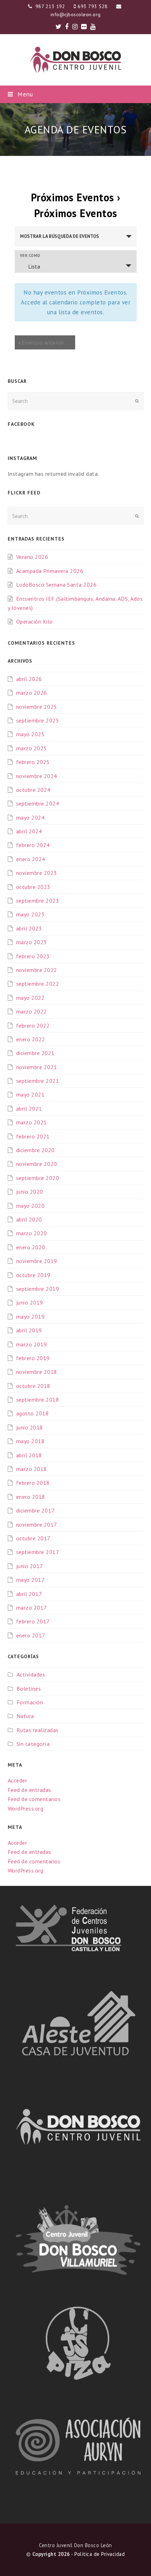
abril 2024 (29, 831)
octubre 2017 (33, 1538)
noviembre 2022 (37, 970)
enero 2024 (31, 859)
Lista (34, 266)
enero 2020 (31, 1247)
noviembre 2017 (37, 1524)
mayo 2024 (31, 817)
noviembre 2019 (37, 1261)
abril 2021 (29, 1109)
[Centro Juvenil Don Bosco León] (75, 60)
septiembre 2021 (38, 1081)
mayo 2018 (31, 1441)
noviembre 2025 (37, 707)
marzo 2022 (32, 1011)
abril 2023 (29, 928)
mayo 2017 (31, 1580)
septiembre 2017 (38, 1552)
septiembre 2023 (38, 901)
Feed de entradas (29, 1790)
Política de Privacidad (100, 2554)
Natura (25, 1716)
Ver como (30, 256)
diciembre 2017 (35, 1510)
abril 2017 (29, 1594)
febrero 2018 (33, 1483)
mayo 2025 (31, 734)
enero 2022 (31, 1039)
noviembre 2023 (37, 873)
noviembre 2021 (37, 1067)
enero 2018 (31, 1497)
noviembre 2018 (37, 1372)
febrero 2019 (33, 1358)
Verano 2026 (32, 557)
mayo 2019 (31, 1317)
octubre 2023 (33, 887)
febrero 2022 (33, 1025)
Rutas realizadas (38, 1730)
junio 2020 (30, 1192)
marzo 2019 (32, 1344)
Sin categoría (33, 1744)
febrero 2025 (33, 762)
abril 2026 (29, 679)
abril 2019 (29, 1330)
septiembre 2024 (38, 803)
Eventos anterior (41, 342)
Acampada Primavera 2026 (50, 571)
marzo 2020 (32, 1233)
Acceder (18, 1780)
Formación (30, 1702)
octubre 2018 (33, 1386)
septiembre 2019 (38, 1289)
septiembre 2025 (38, 720)
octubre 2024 (33, 790)
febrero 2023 (33, 956)
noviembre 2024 (37, 776)
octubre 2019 (33, 1275)
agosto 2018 (33, 1413)
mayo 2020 (31, 1206)
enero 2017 (31, 1635)
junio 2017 (30, 1566)
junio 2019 (30, 1302)
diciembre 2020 (35, 1150)
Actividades (31, 1674)
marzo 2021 (32, 1122)
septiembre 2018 (38, 1400)
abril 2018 (29, 1455)
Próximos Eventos (73, 197)
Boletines (29, 1688)
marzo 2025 (32, 748)
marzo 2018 (32, 1469)
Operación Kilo (35, 621)
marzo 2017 (32, 1608)
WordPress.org (26, 1808)
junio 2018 (30, 1427)
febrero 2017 (33, 1621)
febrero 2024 (33, 845)
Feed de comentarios (34, 1799)
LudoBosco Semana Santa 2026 (57, 585)
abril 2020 (29, 1219)
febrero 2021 (33, 1136)
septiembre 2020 (38, 1178)
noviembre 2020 (37, 1164)
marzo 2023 (32, 942)
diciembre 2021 (35, 1053)
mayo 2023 (31, 914)
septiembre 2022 (38, 984)
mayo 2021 (31, 1094)
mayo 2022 (31, 998)
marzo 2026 (32, 693)
